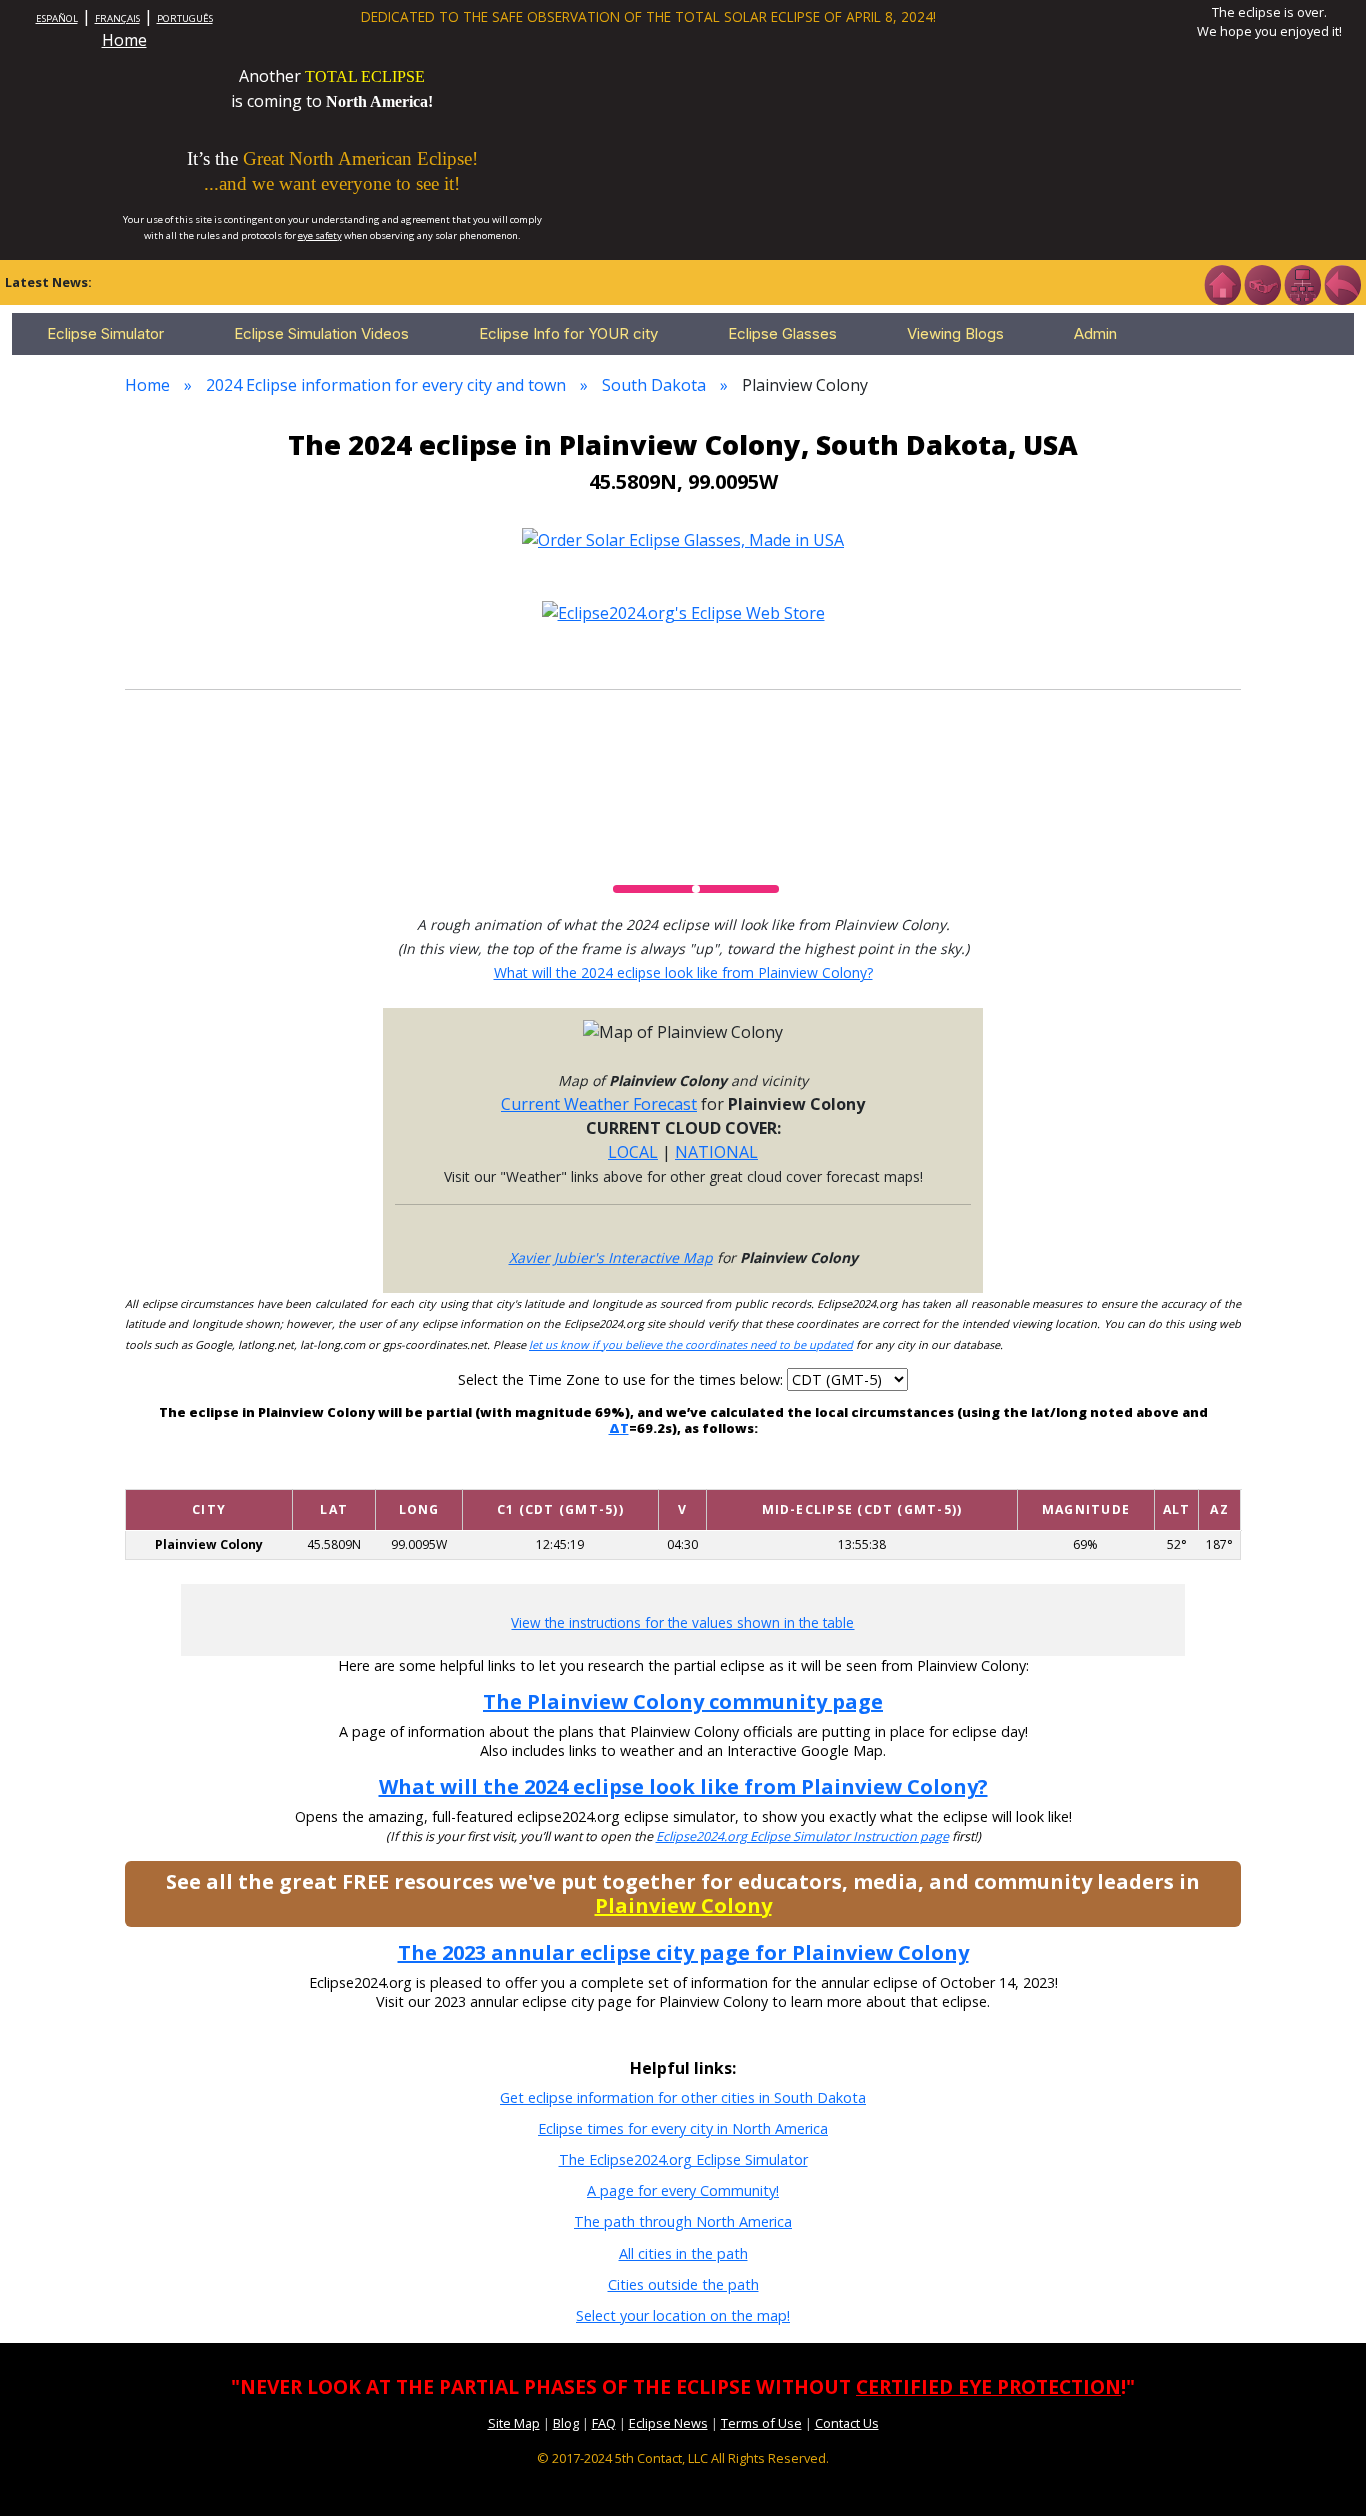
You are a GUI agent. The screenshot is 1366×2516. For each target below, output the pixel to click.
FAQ (604, 2423)
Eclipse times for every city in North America (683, 2128)
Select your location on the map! (683, 2315)
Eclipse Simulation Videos (321, 333)
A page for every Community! (683, 2190)
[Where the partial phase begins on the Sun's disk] (683, 1474)
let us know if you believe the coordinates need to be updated (691, 1344)
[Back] (1342, 283)
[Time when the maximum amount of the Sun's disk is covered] (862, 1474)
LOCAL (633, 1152)
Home (124, 40)
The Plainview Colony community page (683, 1701)
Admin (1095, 333)
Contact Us (847, 2423)
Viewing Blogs (955, 333)
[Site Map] (1302, 283)
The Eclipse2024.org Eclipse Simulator (683, 2159)
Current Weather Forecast (599, 1104)
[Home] (1222, 283)
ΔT (619, 1428)
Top (1322, 2470)
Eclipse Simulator (105, 333)
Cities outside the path (683, 2284)
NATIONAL (716, 1152)
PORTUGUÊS (185, 18)
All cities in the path (683, 2253)
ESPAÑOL (57, 18)
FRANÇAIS (117, 18)
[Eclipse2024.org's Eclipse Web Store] (683, 612)
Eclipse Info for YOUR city (568, 333)
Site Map (514, 2423)
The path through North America (683, 2221)
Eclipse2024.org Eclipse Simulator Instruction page (802, 1836)
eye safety (320, 235)
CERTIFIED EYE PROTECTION (988, 2386)
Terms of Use (761, 2423)
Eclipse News (668, 2423)
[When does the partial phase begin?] (560, 1474)
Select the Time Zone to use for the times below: (622, 1379)
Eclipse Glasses (782, 333)
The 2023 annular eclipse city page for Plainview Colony (683, 1952)
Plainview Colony (683, 1905)
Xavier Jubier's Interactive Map (611, 1257)
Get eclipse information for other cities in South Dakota (683, 2097)
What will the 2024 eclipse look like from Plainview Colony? (683, 972)
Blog (566, 2423)
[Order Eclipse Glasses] (1262, 283)
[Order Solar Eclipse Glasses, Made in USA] (683, 538)
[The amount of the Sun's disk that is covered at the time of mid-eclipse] (1086, 1474)
